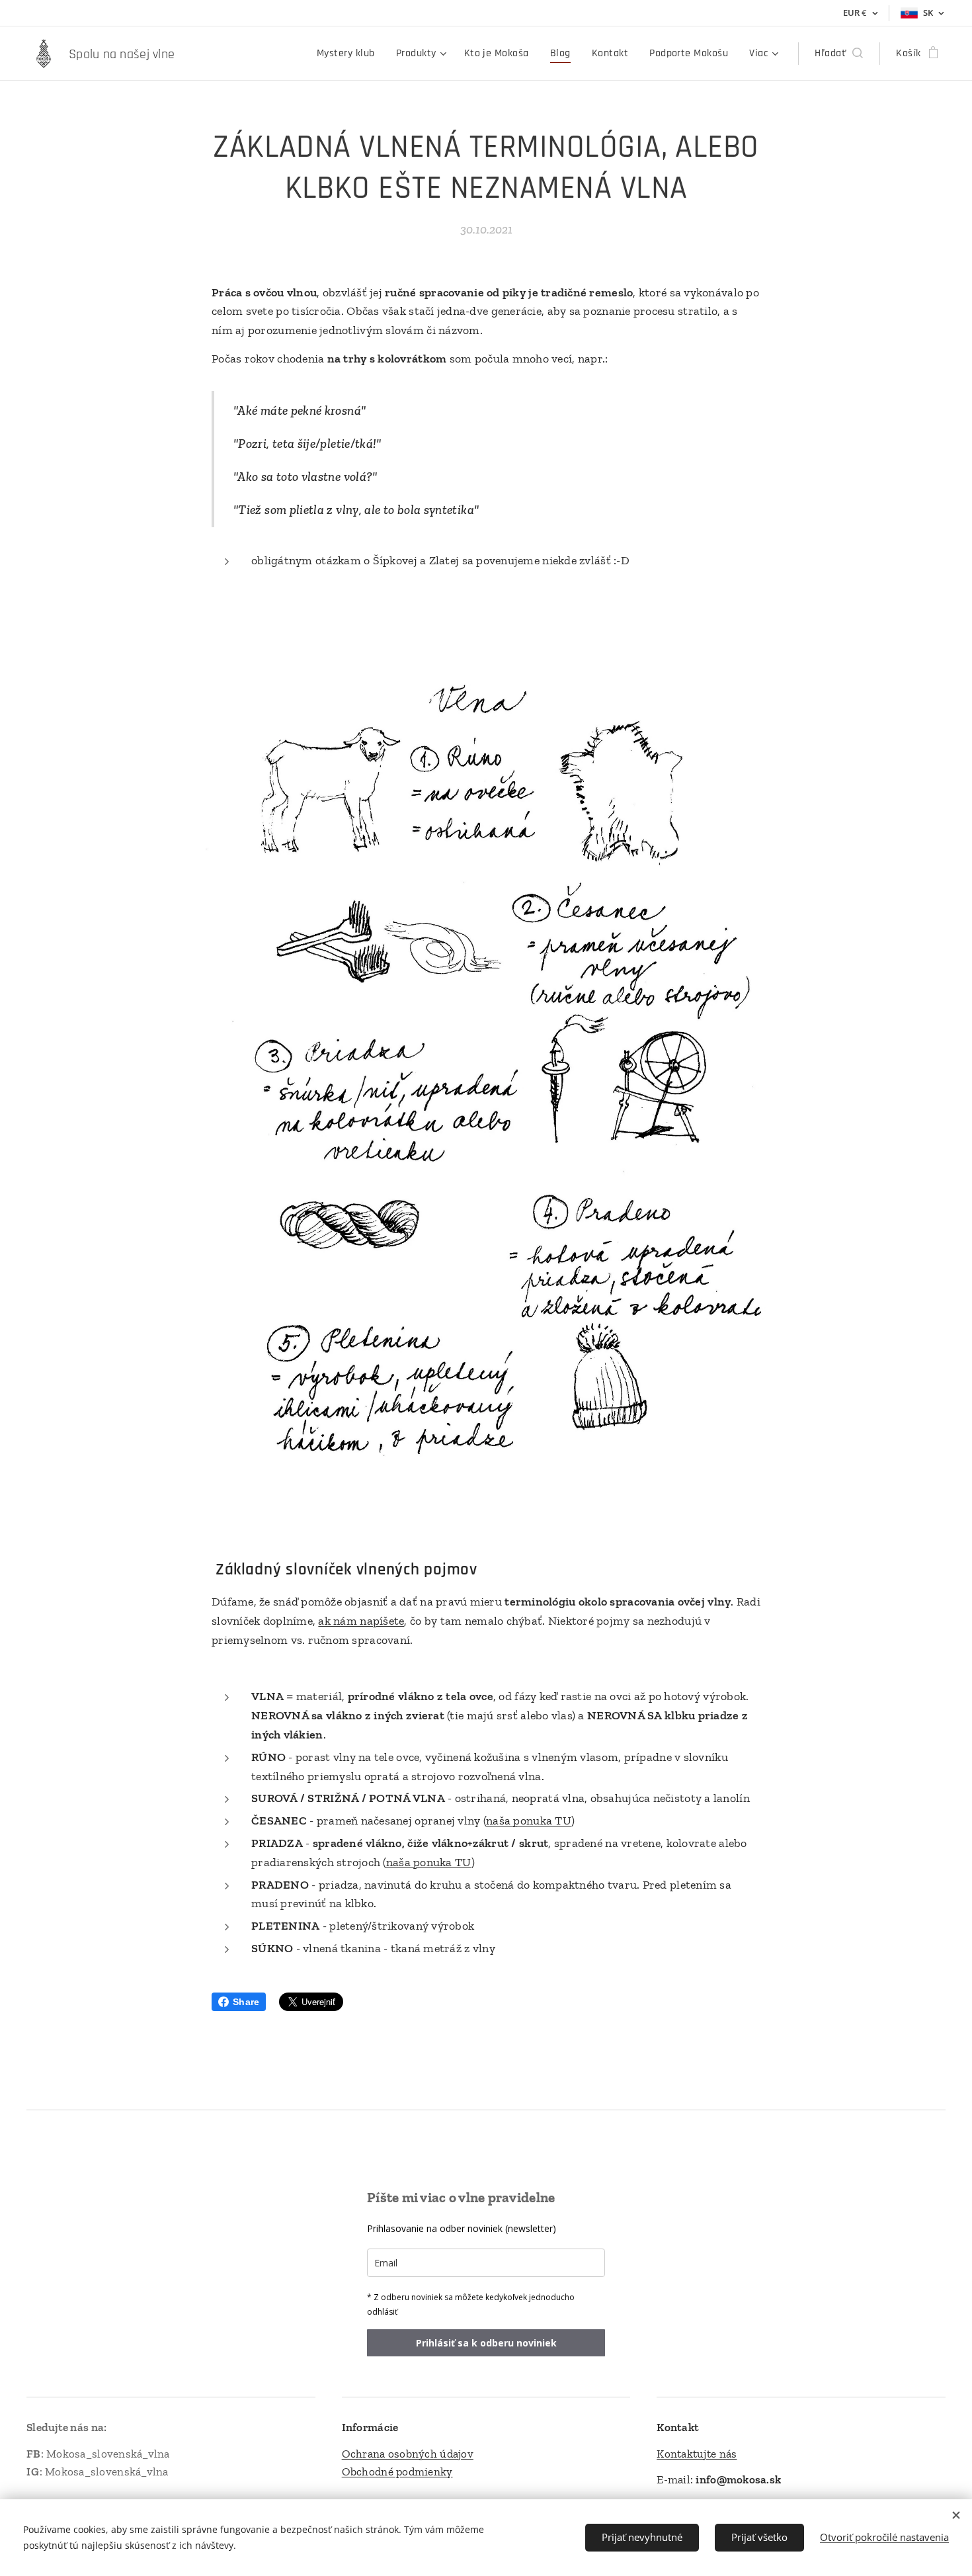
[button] (839, 54)
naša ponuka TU (529, 1821)
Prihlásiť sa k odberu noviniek (486, 2343)
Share (246, 2002)
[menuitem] (349, 54)
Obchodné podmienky (397, 2471)
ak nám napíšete (361, 1621)
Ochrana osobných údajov (408, 2454)
